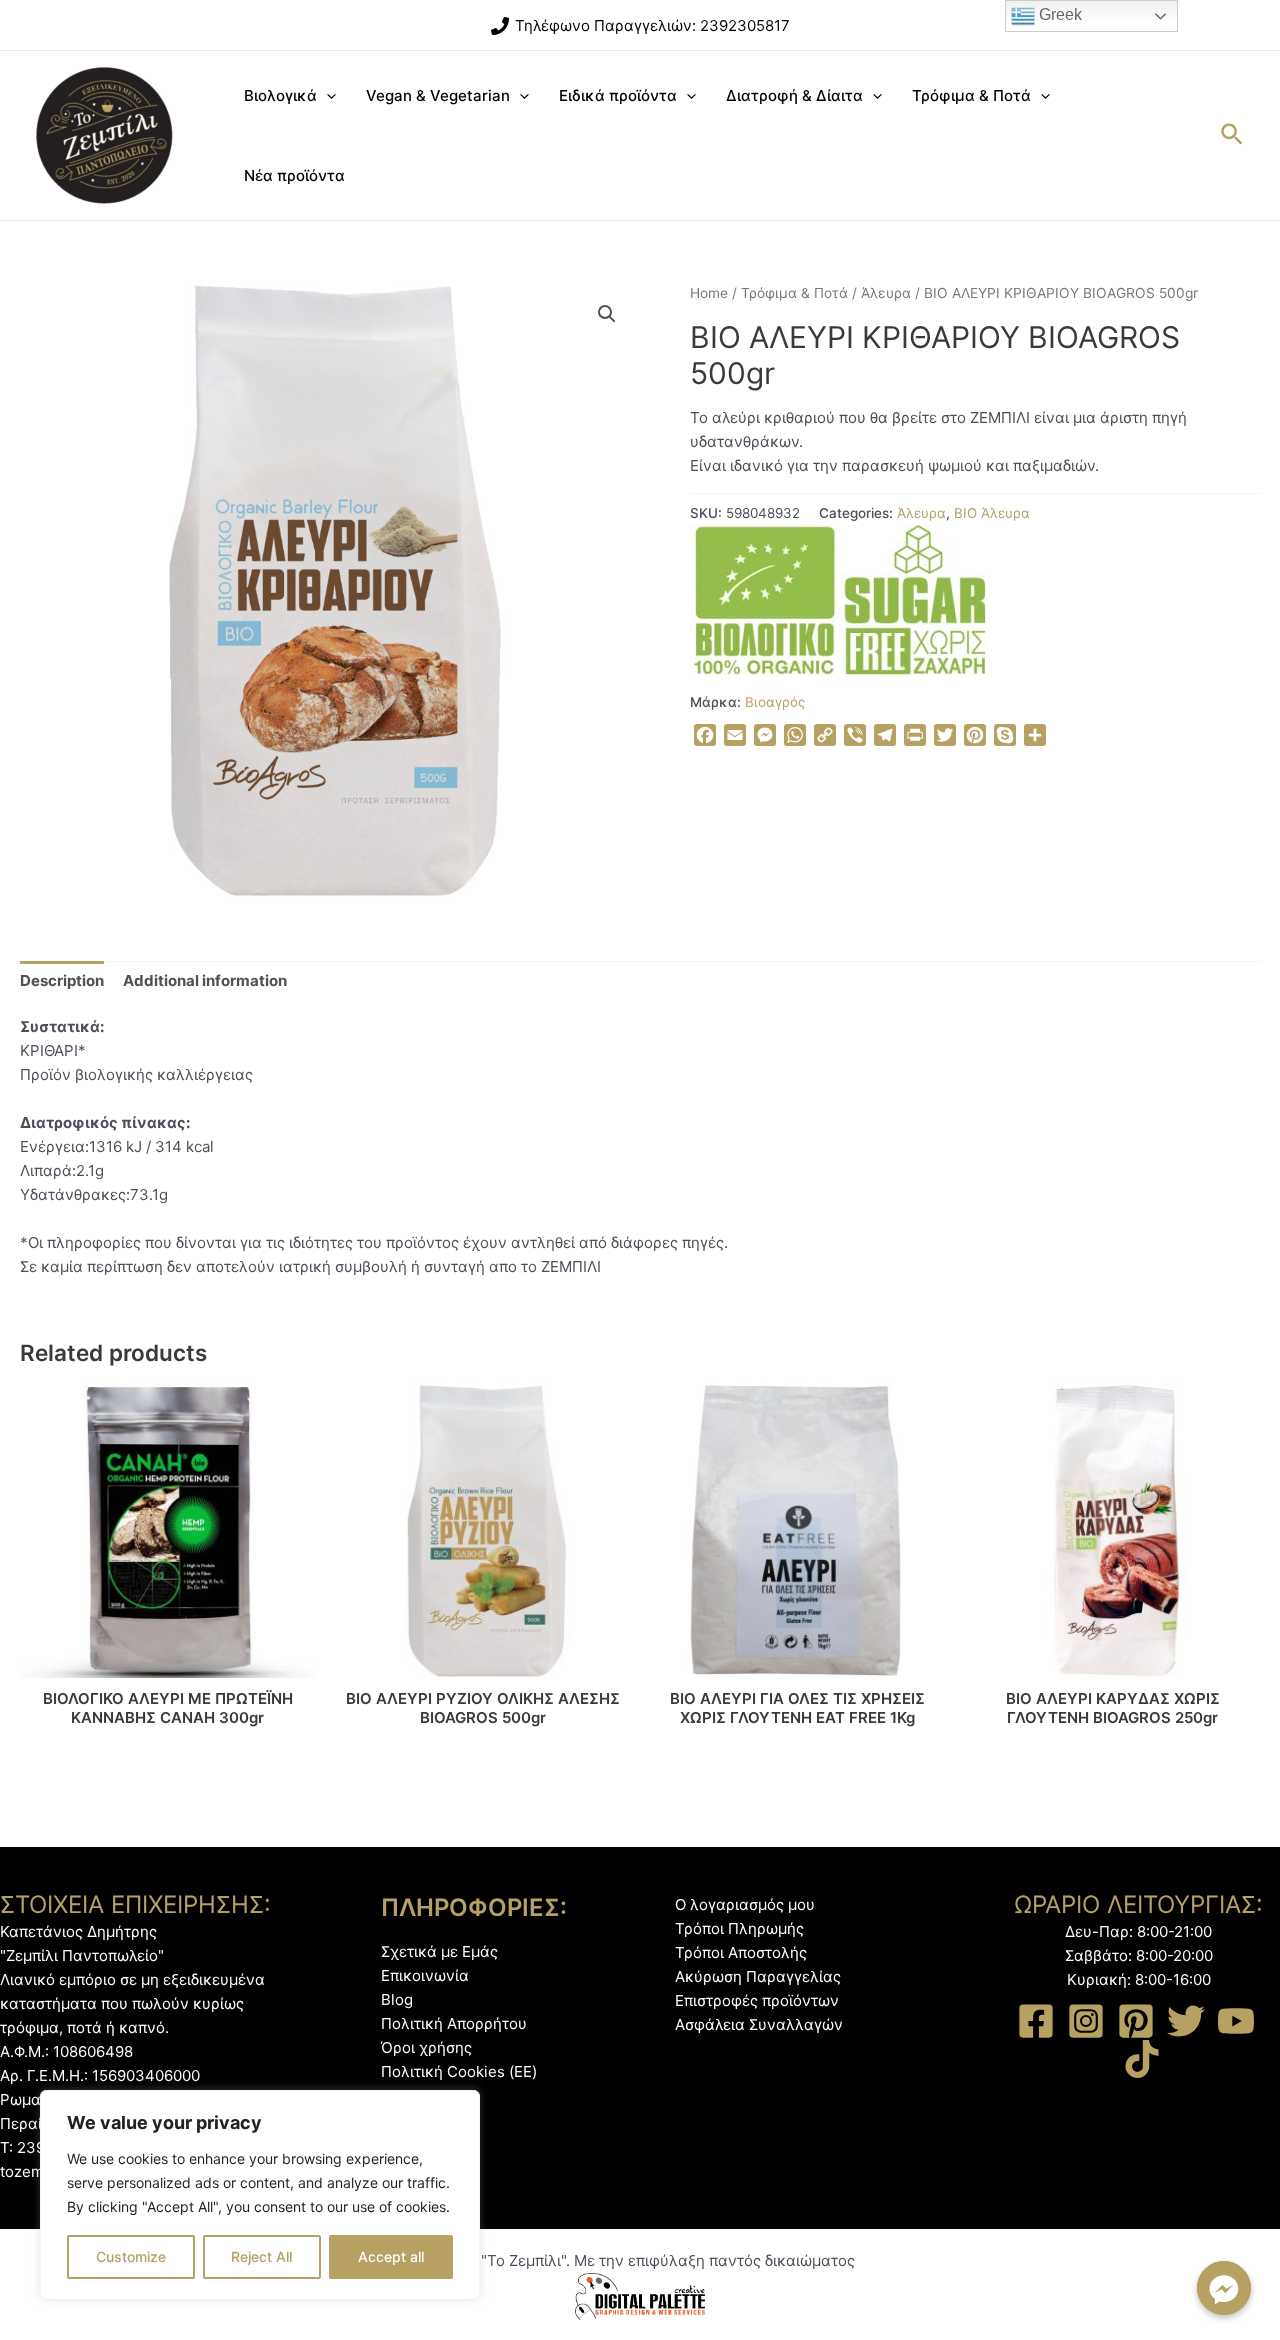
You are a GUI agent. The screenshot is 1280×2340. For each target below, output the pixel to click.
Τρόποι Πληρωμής (739, 1928)
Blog (397, 1999)
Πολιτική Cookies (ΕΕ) (459, 2071)
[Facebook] (1036, 2021)
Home (709, 293)
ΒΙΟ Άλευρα (992, 513)
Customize (131, 2256)
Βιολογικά (280, 95)
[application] (326, 96)
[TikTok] (1142, 2059)
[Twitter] (1186, 2021)
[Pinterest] (1136, 2021)
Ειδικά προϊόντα (618, 95)
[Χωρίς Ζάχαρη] (916, 600)
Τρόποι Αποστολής (741, 1952)
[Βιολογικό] (765, 600)
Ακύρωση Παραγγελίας (758, 1976)
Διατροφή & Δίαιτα (794, 95)
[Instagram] (1086, 2021)
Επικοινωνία (425, 1975)
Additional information (205, 980)
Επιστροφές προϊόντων (757, 2000)
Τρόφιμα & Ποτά (971, 95)
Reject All (261, 2256)
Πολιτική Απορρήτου (454, 2023)
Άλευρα (886, 293)
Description (62, 980)
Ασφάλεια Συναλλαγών (759, 2024)
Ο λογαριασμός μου (745, 1904)
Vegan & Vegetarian (438, 95)
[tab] (62, 980)
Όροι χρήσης (426, 2047)
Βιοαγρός (775, 702)
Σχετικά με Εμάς (439, 1951)
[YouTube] (1236, 2021)
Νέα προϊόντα (294, 175)
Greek (1058, 14)
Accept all (391, 2256)
